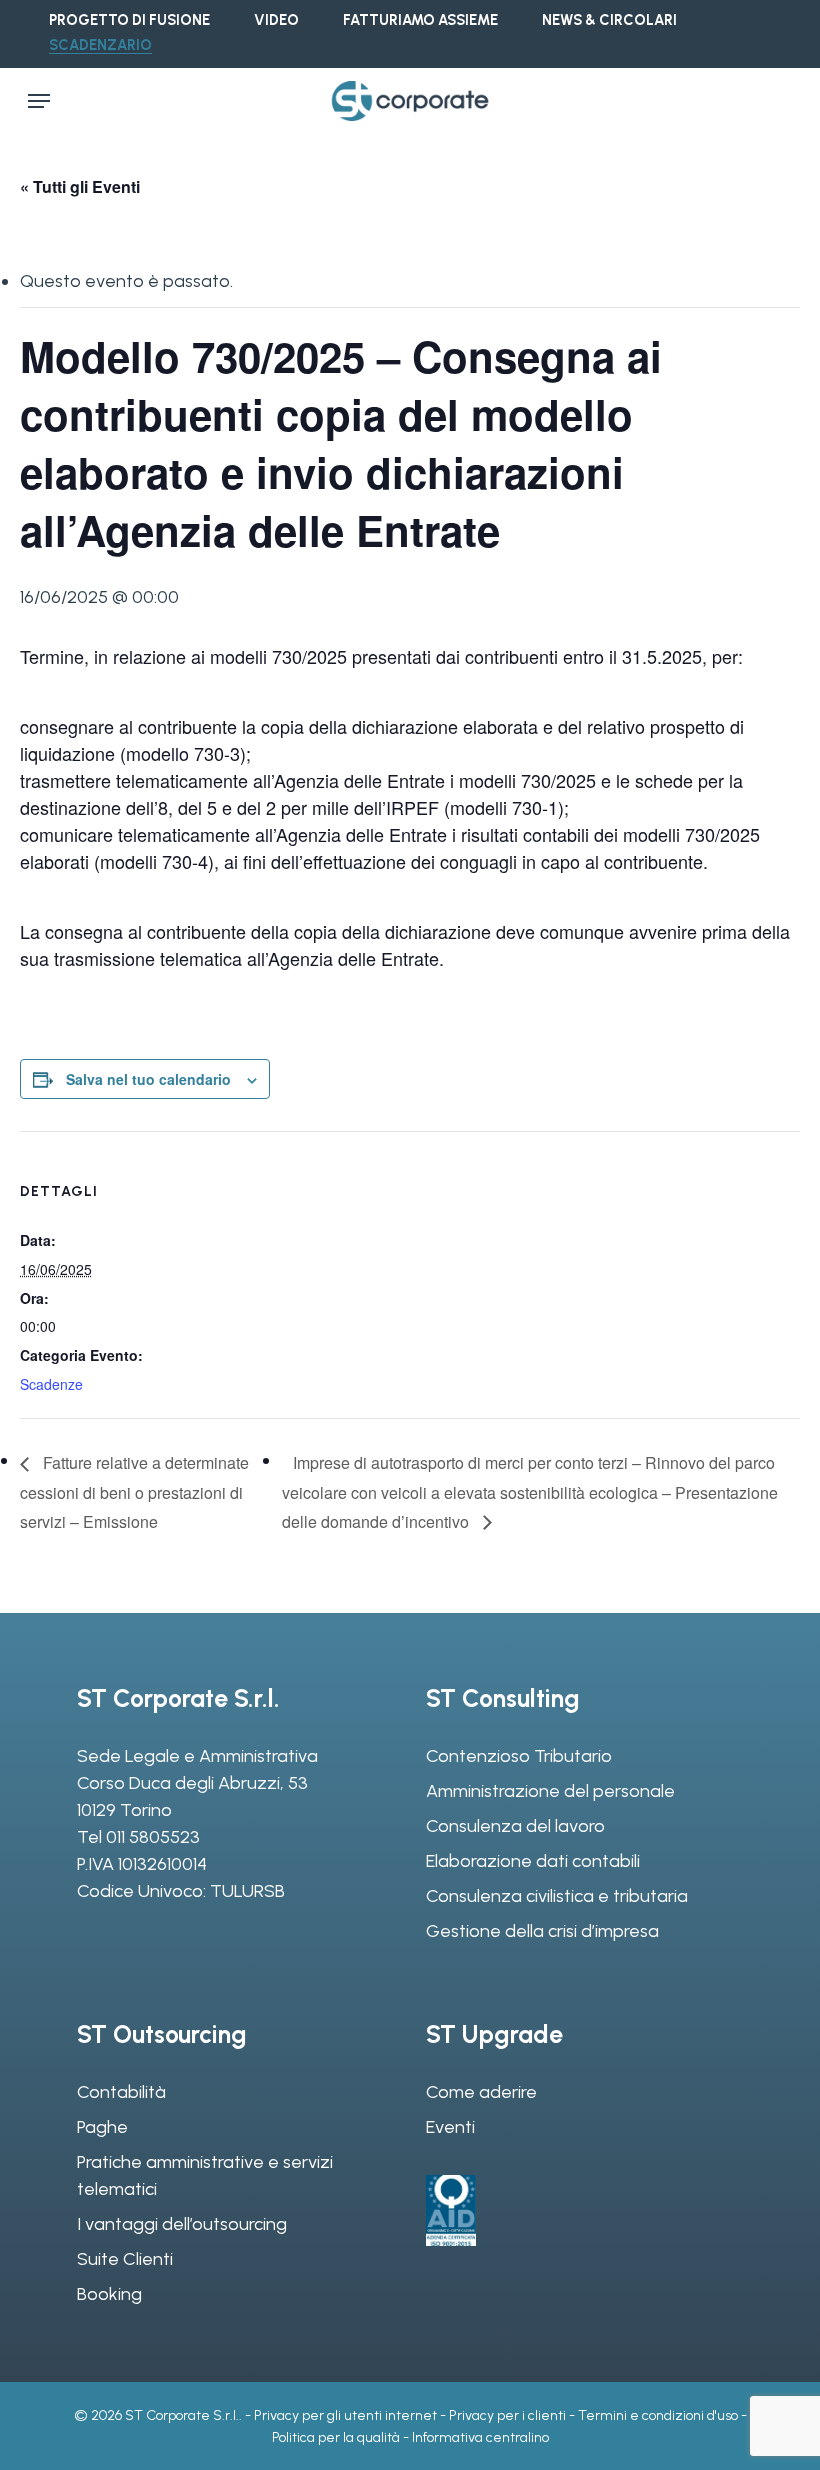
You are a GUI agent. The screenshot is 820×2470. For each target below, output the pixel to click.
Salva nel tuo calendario (148, 1079)
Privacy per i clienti (507, 2415)
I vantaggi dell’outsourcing (182, 2224)
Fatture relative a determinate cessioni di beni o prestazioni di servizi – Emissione (134, 1492)
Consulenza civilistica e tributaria (557, 1896)
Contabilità (121, 2092)
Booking (109, 2294)
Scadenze (51, 1384)
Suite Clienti (125, 2259)
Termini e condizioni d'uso (658, 2415)
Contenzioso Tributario (519, 1756)
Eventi (450, 2127)
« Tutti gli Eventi (80, 186)
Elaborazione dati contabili (533, 1861)
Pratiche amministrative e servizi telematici (205, 2175)
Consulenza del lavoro (515, 1826)
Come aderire (481, 2092)
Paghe (102, 2127)
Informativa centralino (480, 2437)
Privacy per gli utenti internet (345, 2415)
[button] (39, 101)
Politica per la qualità (336, 2437)
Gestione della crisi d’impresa (542, 1931)
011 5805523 (153, 1837)
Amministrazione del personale (550, 1791)
